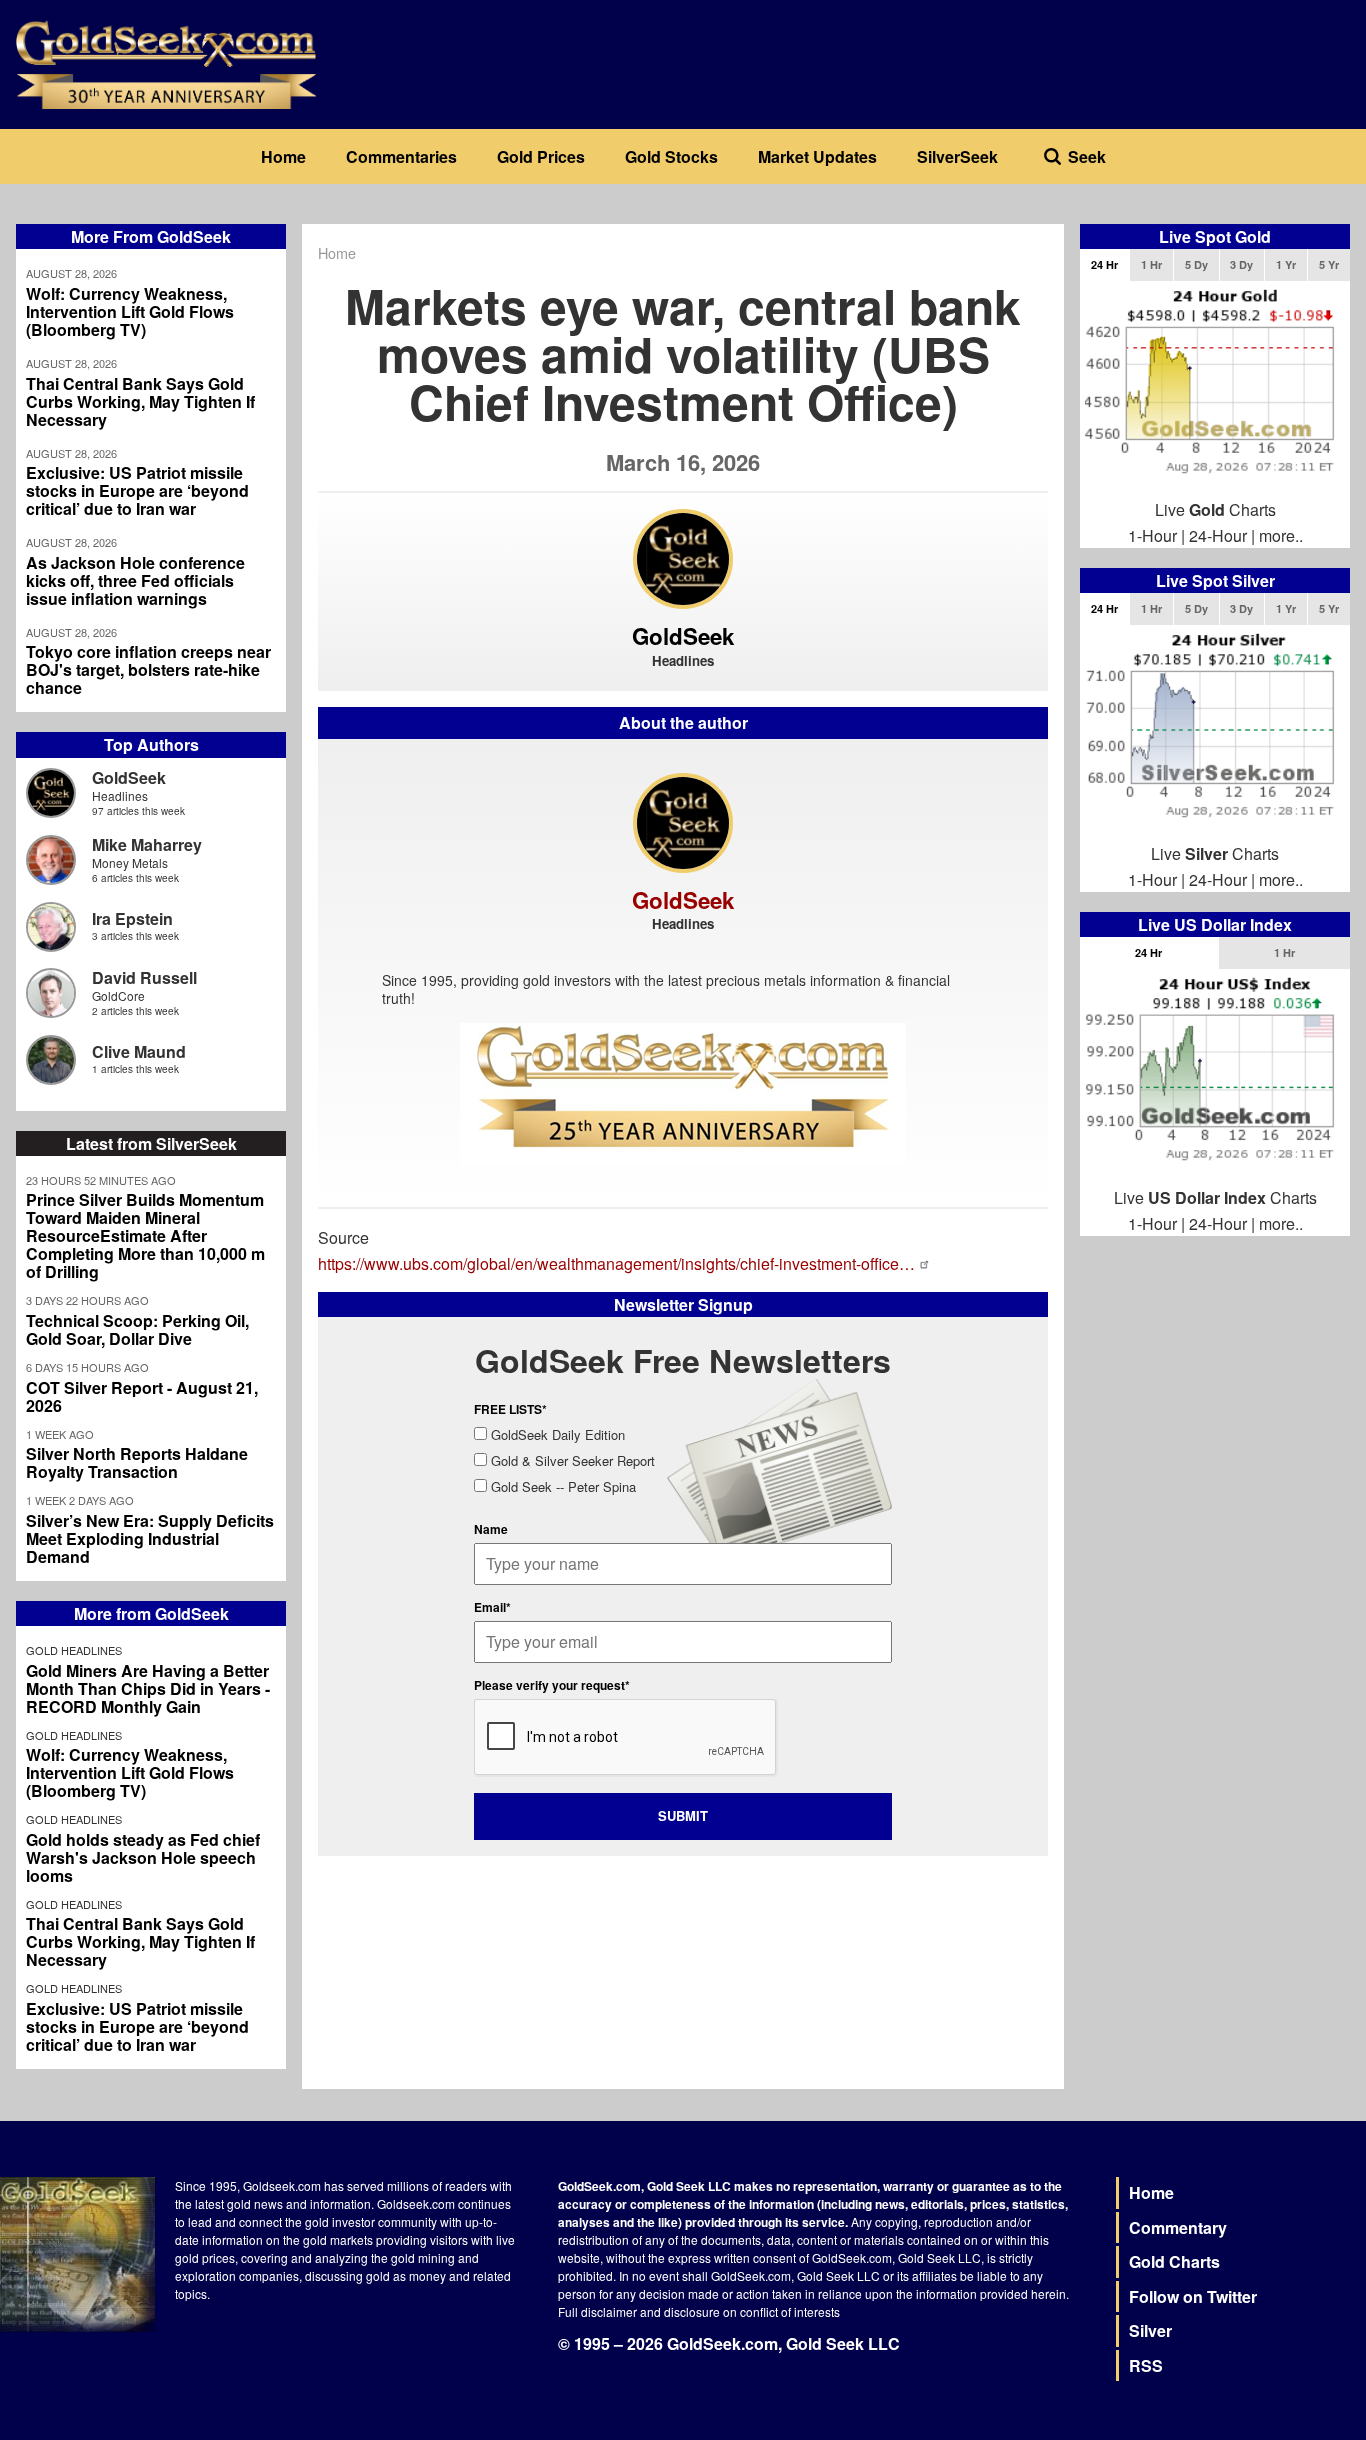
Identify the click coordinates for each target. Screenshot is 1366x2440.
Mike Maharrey (147, 844)
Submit (683, 1815)
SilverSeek (957, 156)
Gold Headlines (74, 1650)
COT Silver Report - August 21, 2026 (142, 1397)
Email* (492, 1607)
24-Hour (1218, 535)
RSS (1146, 2365)
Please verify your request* (552, 1685)
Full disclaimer (597, 2311)
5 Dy (1196, 264)
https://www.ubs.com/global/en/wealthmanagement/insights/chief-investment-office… (616, 1263)
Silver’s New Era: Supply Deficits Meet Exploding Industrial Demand (150, 1539)
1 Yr (1286, 264)
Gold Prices (541, 156)
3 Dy (1241, 264)
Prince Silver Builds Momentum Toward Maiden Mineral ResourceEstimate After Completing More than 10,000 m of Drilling (145, 1236)
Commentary (1178, 2227)
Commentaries (401, 156)
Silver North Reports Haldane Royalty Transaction (137, 1463)
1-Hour (1152, 535)
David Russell (144, 977)
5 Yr (1329, 264)
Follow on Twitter (1193, 2296)
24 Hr (1104, 264)
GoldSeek (129, 777)
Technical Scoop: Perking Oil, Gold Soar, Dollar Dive (137, 1330)
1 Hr (1151, 264)
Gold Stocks (671, 156)
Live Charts (1215, 509)
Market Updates (817, 156)
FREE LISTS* (510, 1409)
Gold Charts (1174, 2261)
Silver (1150, 2330)
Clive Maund (139, 1051)
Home (283, 156)
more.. (1281, 535)
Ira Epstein (132, 918)
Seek (1087, 156)
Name (491, 1529)
